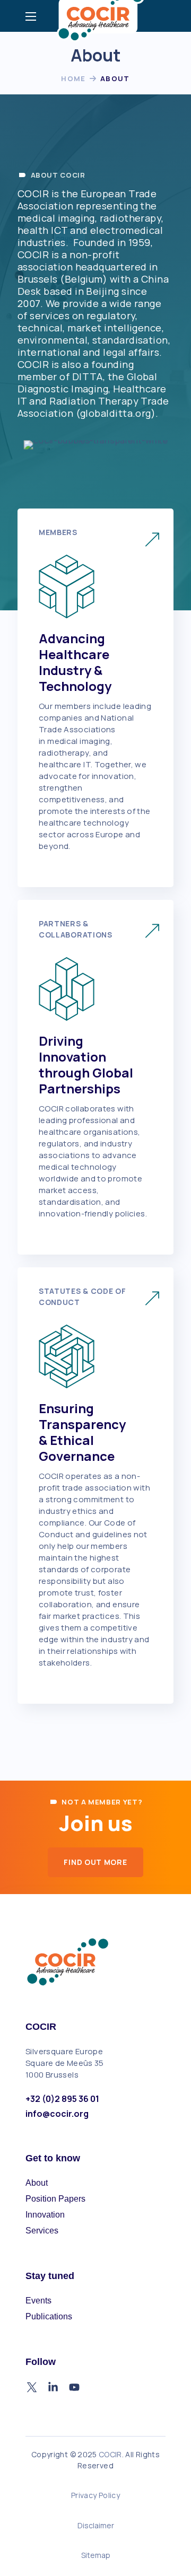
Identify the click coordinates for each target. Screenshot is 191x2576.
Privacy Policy (95, 2495)
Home (73, 78)
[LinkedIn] (53, 2387)
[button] (95, 1862)
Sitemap (96, 2555)
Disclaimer (96, 2525)
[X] (32, 2387)
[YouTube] (74, 2387)
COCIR (110, 2454)
